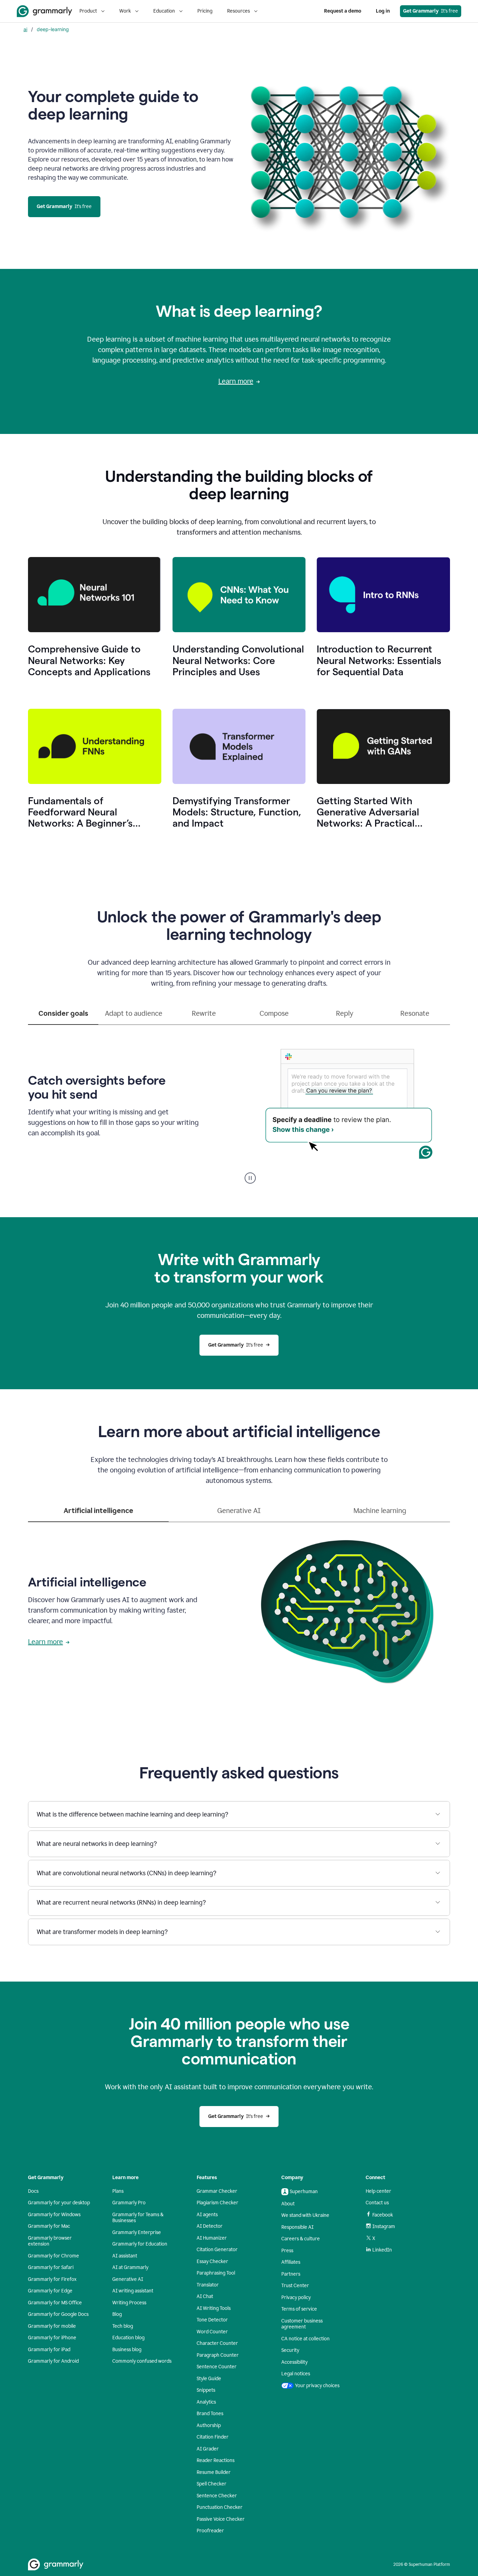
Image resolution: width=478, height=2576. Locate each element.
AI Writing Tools (214, 2308)
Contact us (377, 2203)
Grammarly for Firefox (52, 2279)
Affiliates (291, 2262)
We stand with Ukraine (305, 2215)
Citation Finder (213, 2437)
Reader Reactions (216, 2460)
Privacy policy (296, 2297)
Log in (383, 11)
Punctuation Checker (220, 2507)
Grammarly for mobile (52, 2326)
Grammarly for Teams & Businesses (138, 2218)
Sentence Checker (217, 2496)
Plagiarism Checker (217, 2203)
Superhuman (304, 2192)
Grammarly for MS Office (55, 2303)
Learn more (236, 381)
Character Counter (217, 2343)
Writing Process (129, 2303)
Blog (117, 2314)
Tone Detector (212, 2320)
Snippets (206, 2390)
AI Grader (208, 2449)
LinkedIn (382, 2250)
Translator (208, 2285)
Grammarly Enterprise (137, 2232)
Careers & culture (301, 2239)
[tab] (63, 1016)
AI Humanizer (212, 2238)
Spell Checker (212, 2484)
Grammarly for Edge (50, 2291)
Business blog (127, 2350)
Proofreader (210, 2531)
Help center (378, 2191)
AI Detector (210, 2226)
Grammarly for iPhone (52, 2338)
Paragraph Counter (218, 2355)
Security (290, 2350)
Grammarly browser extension (50, 2241)
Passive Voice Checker (221, 2519)
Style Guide (209, 2379)
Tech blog (123, 2326)
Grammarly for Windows (54, 2215)
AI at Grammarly (130, 2267)
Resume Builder (214, 2472)
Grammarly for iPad (49, 2350)
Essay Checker (212, 2261)
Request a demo (343, 11)
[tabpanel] (239, 1104)
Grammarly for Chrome (54, 2256)
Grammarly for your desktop (59, 2203)
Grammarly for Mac (49, 2226)
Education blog (128, 2338)
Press (287, 2251)
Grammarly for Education (140, 2244)
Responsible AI (297, 2227)
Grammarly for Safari (51, 2267)
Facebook (383, 2215)
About (288, 2204)
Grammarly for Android (53, 2361)
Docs (33, 2191)
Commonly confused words (142, 2361)
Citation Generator (217, 2250)
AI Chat (205, 2296)
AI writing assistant (133, 2291)
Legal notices (296, 2374)
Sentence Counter (217, 2367)
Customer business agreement (302, 2324)
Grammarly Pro (129, 2203)
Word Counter (212, 2332)
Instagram (384, 2227)
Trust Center (295, 2286)
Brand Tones (210, 2414)
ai (25, 29)
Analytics (206, 2402)
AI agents (207, 2215)
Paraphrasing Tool (216, 2273)
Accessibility (294, 2362)
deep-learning (53, 29)
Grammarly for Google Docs (58, 2314)
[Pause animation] (250, 1178)
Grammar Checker (217, 2191)
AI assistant (125, 2256)
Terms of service (299, 2309)
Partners (291, 2274)
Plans (118, 2191)
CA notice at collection (305, 2339)
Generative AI (128, 2279)
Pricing (205, 11)
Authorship (209, 2425)
